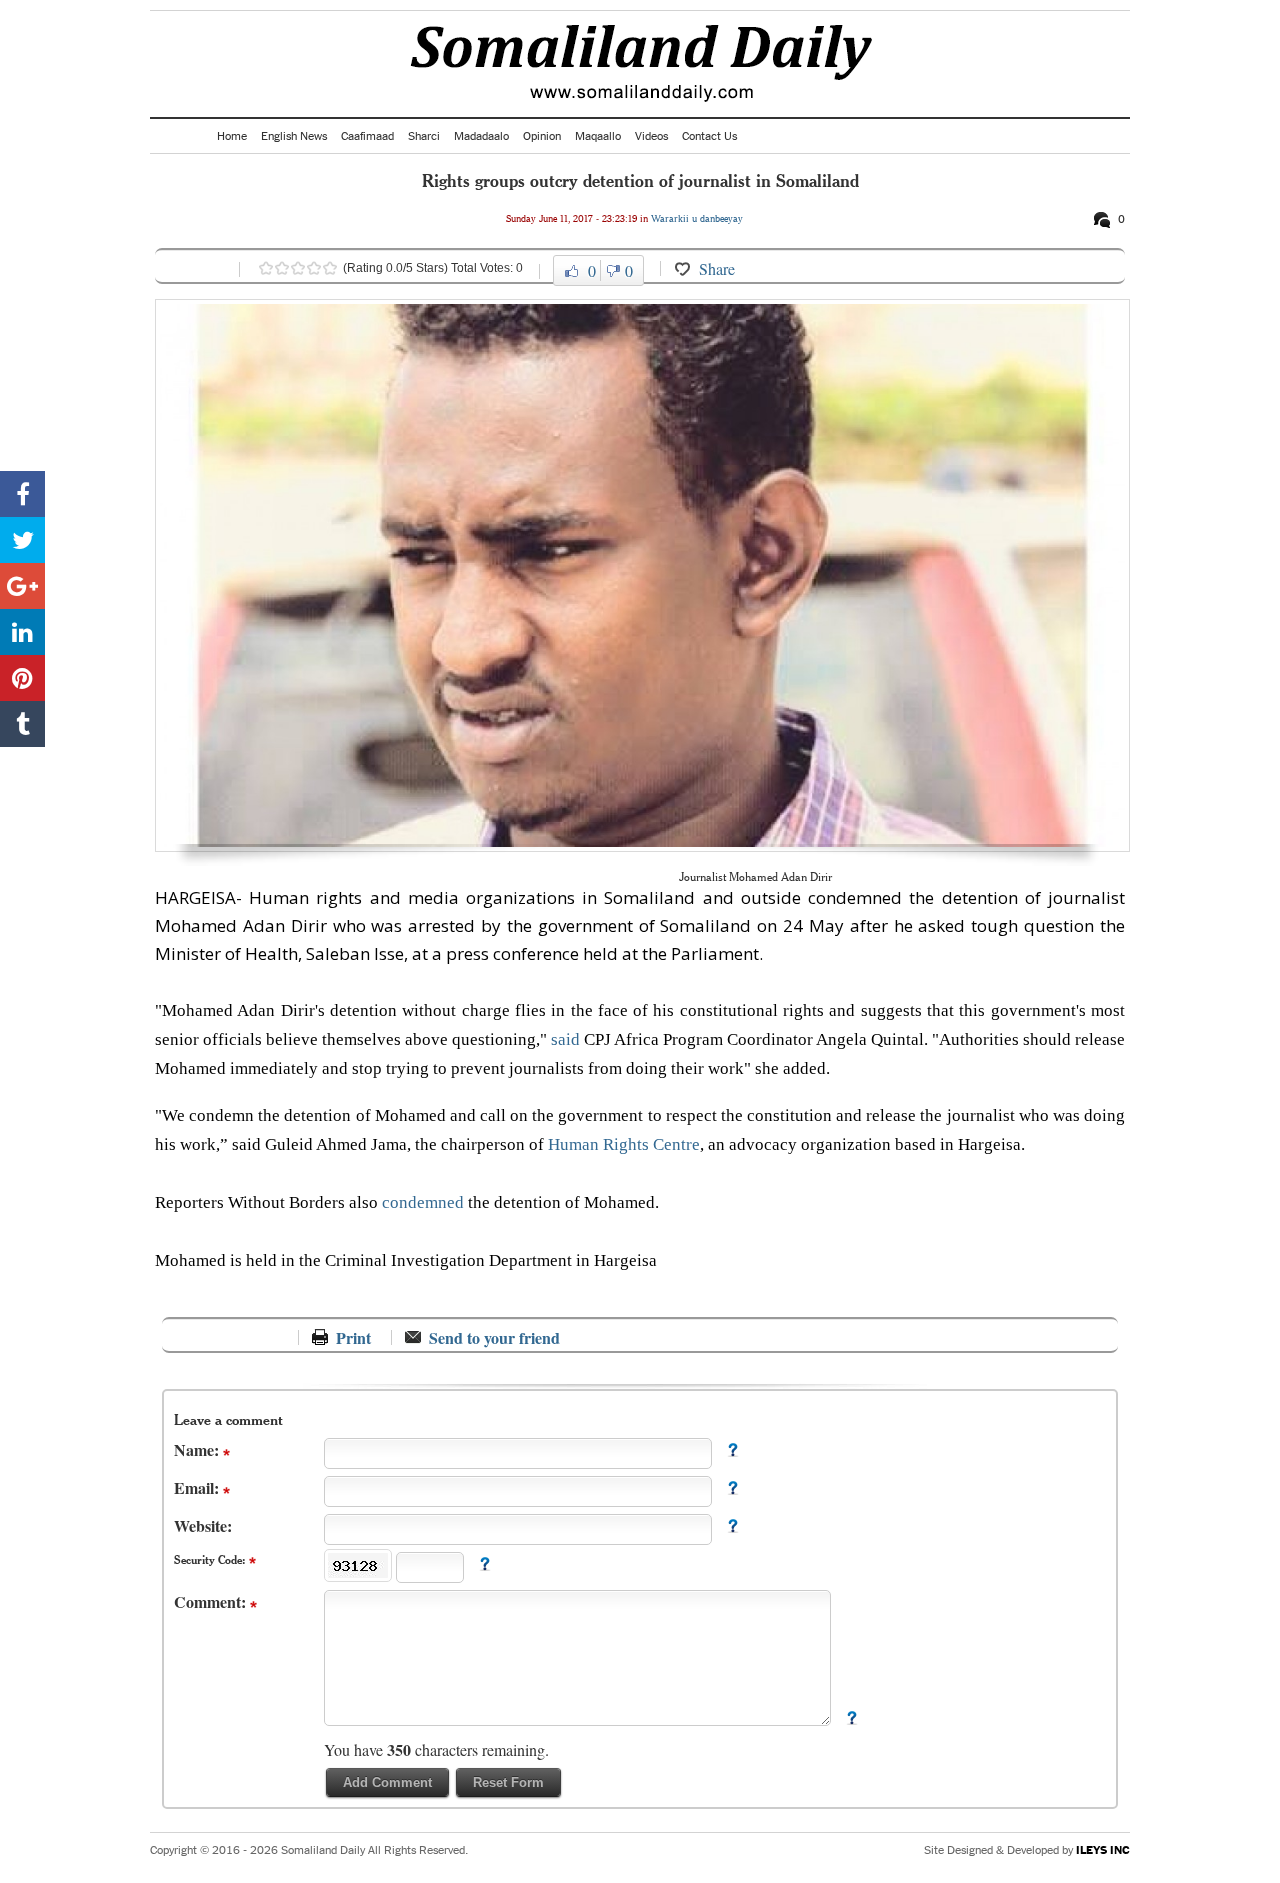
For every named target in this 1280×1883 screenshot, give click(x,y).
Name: (198, 1449)
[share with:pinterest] (22, 678)
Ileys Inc (1103, 1849)
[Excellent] (330, 268)
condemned (425, 1202)
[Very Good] (314, 268)
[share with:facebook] (22, 494)
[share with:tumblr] (22, 724)
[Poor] (266, 268)
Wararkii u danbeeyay (697, 218)
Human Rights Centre (624, 1144)
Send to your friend (494, 1337)
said (567, 1039)
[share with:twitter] (22, 540)
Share (717, 268)
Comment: (212, 1601)
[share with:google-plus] (22, 586)
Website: (203, 1525)
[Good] (298, 268)
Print (353, 1337)
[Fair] (282, 268)
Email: (198, 1487)
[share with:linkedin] (22, 632)
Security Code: (211, 1559)
